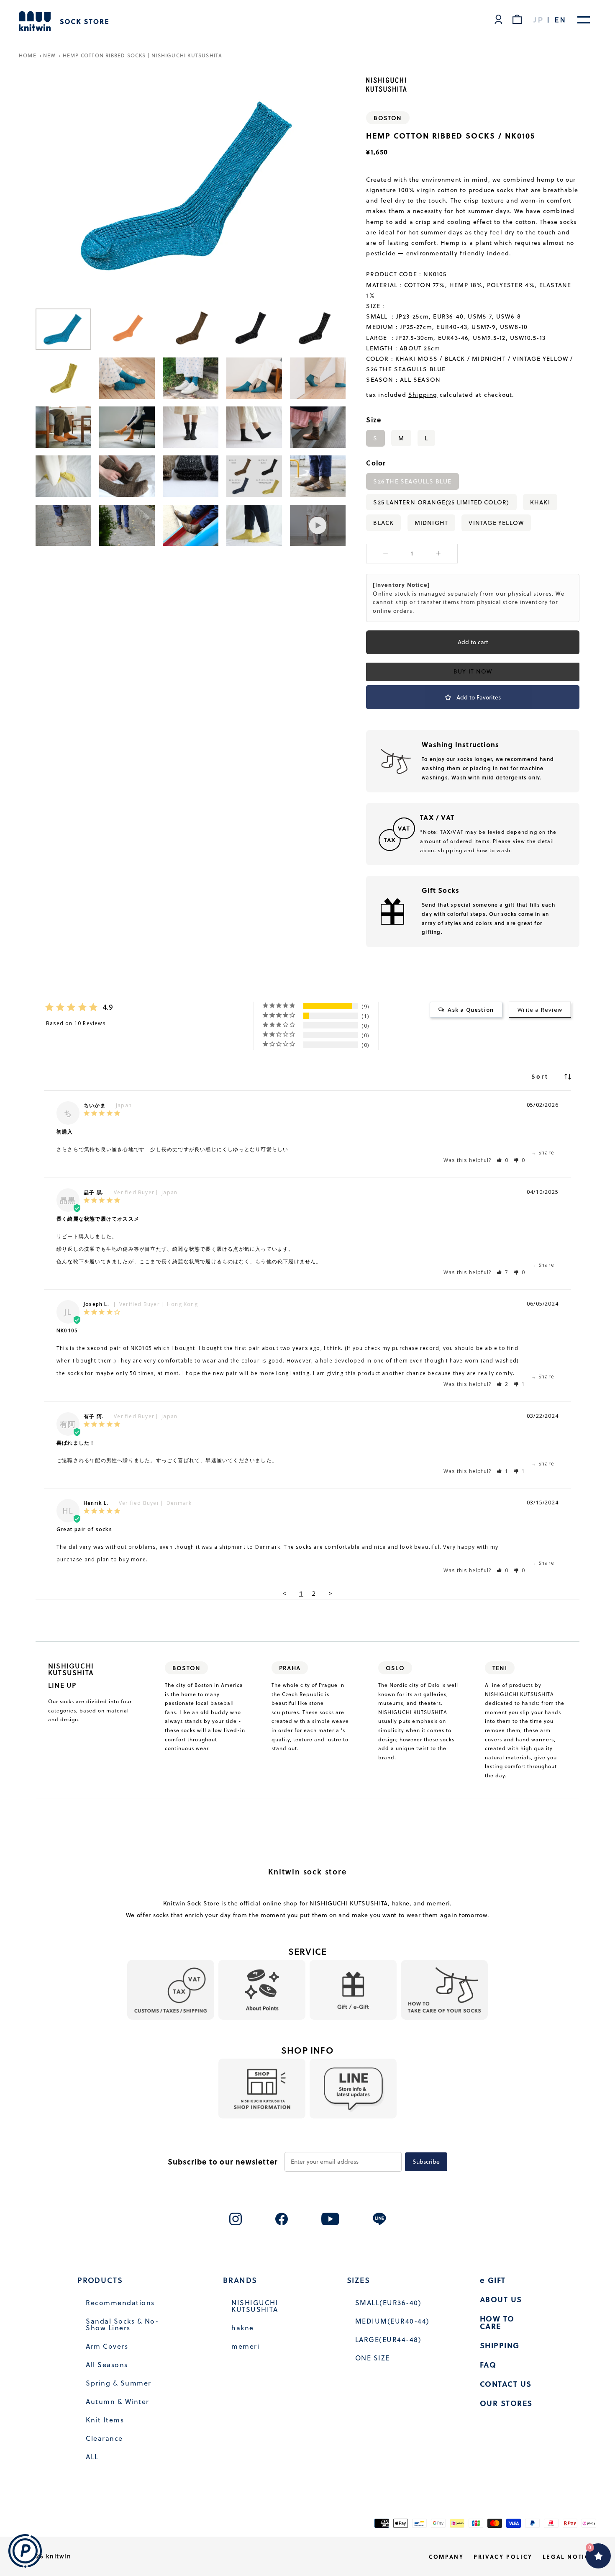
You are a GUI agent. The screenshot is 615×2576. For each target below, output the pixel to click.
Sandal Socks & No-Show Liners (122, 2324)
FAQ (488, 2365)
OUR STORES (506, 2403)
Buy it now (473, 671)
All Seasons (107, 2365)
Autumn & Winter (118, 2401)
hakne (243, 2328)
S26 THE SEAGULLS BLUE (412, 481)
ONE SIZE (373, 2358)
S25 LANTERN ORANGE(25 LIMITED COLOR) (441, 502)
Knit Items (105, 2420)
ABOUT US (501, 2299)
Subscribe (426, 2162)
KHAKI (540, 502)
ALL (92, 2457)
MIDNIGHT (432, 522)
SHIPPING (500, 2345)
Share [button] (546, 1153)
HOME (28, 55)
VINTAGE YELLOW (496, 522)
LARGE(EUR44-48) (388, 2339)
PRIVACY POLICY (503, 2557)
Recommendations (120, 2303)
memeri (245, 2346)
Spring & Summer (119, 2383)
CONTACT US (506, 2384)
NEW (50, 55)
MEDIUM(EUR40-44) (392, 2321)
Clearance (104, 2438)
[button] (503, 1160)
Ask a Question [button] (471, 1010)
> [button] (331, 1593)
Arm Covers (107, 2346)
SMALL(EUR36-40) (388, 2303)
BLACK (383, 522)
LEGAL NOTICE (568, 2557)
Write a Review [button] (540, 1010)
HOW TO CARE (497, 2322)
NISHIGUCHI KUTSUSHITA (255, 2306)
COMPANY (446, 2557)
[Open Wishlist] (598, 2556)
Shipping (423, 395)
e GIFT (493, 2280)
